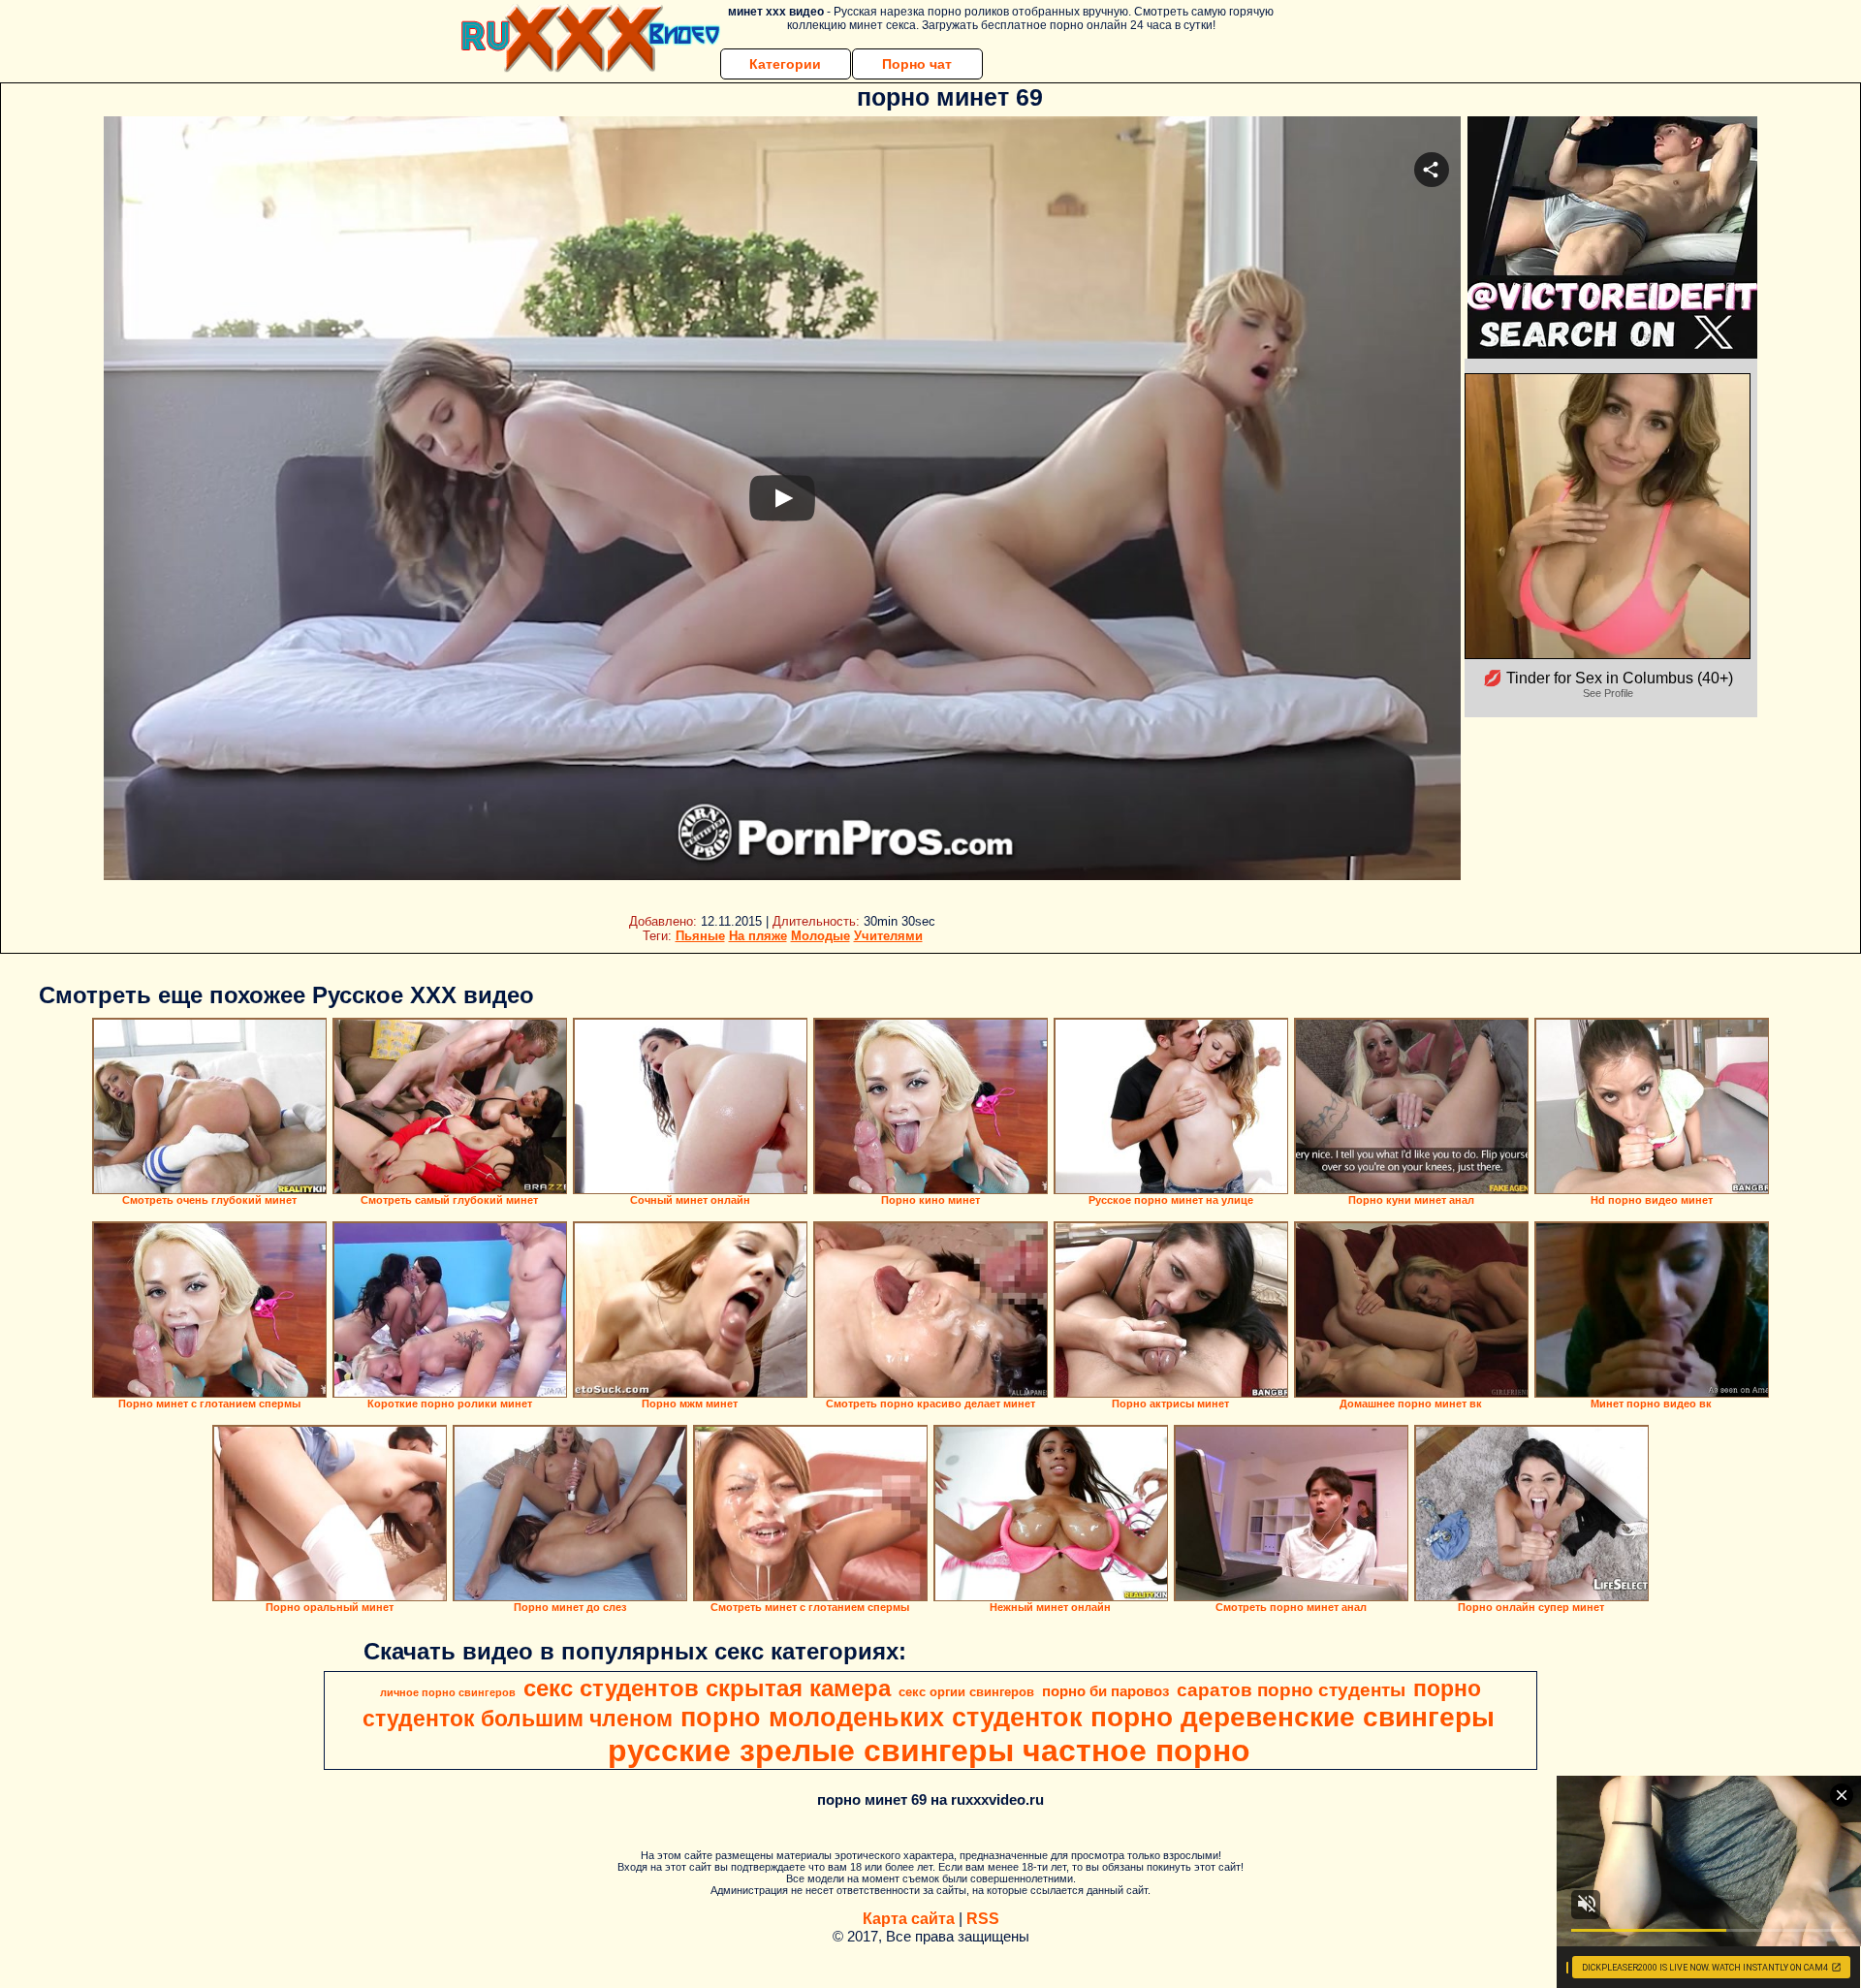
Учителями (888, 936)
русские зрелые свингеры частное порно (929, 1751)
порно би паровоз (1105, 1691)
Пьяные (700, 936)
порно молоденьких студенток (882, 1718)
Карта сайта (909, 1919)
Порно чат (917, 64)
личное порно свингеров (448, 1692)
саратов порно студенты (1291, 1690)
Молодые (820, 936)
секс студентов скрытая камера (707, 1688)
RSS (983, 1919)
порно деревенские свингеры (1293, 1717)
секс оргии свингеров (966, 1692)
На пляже (758, 936)
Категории (785, 64)
